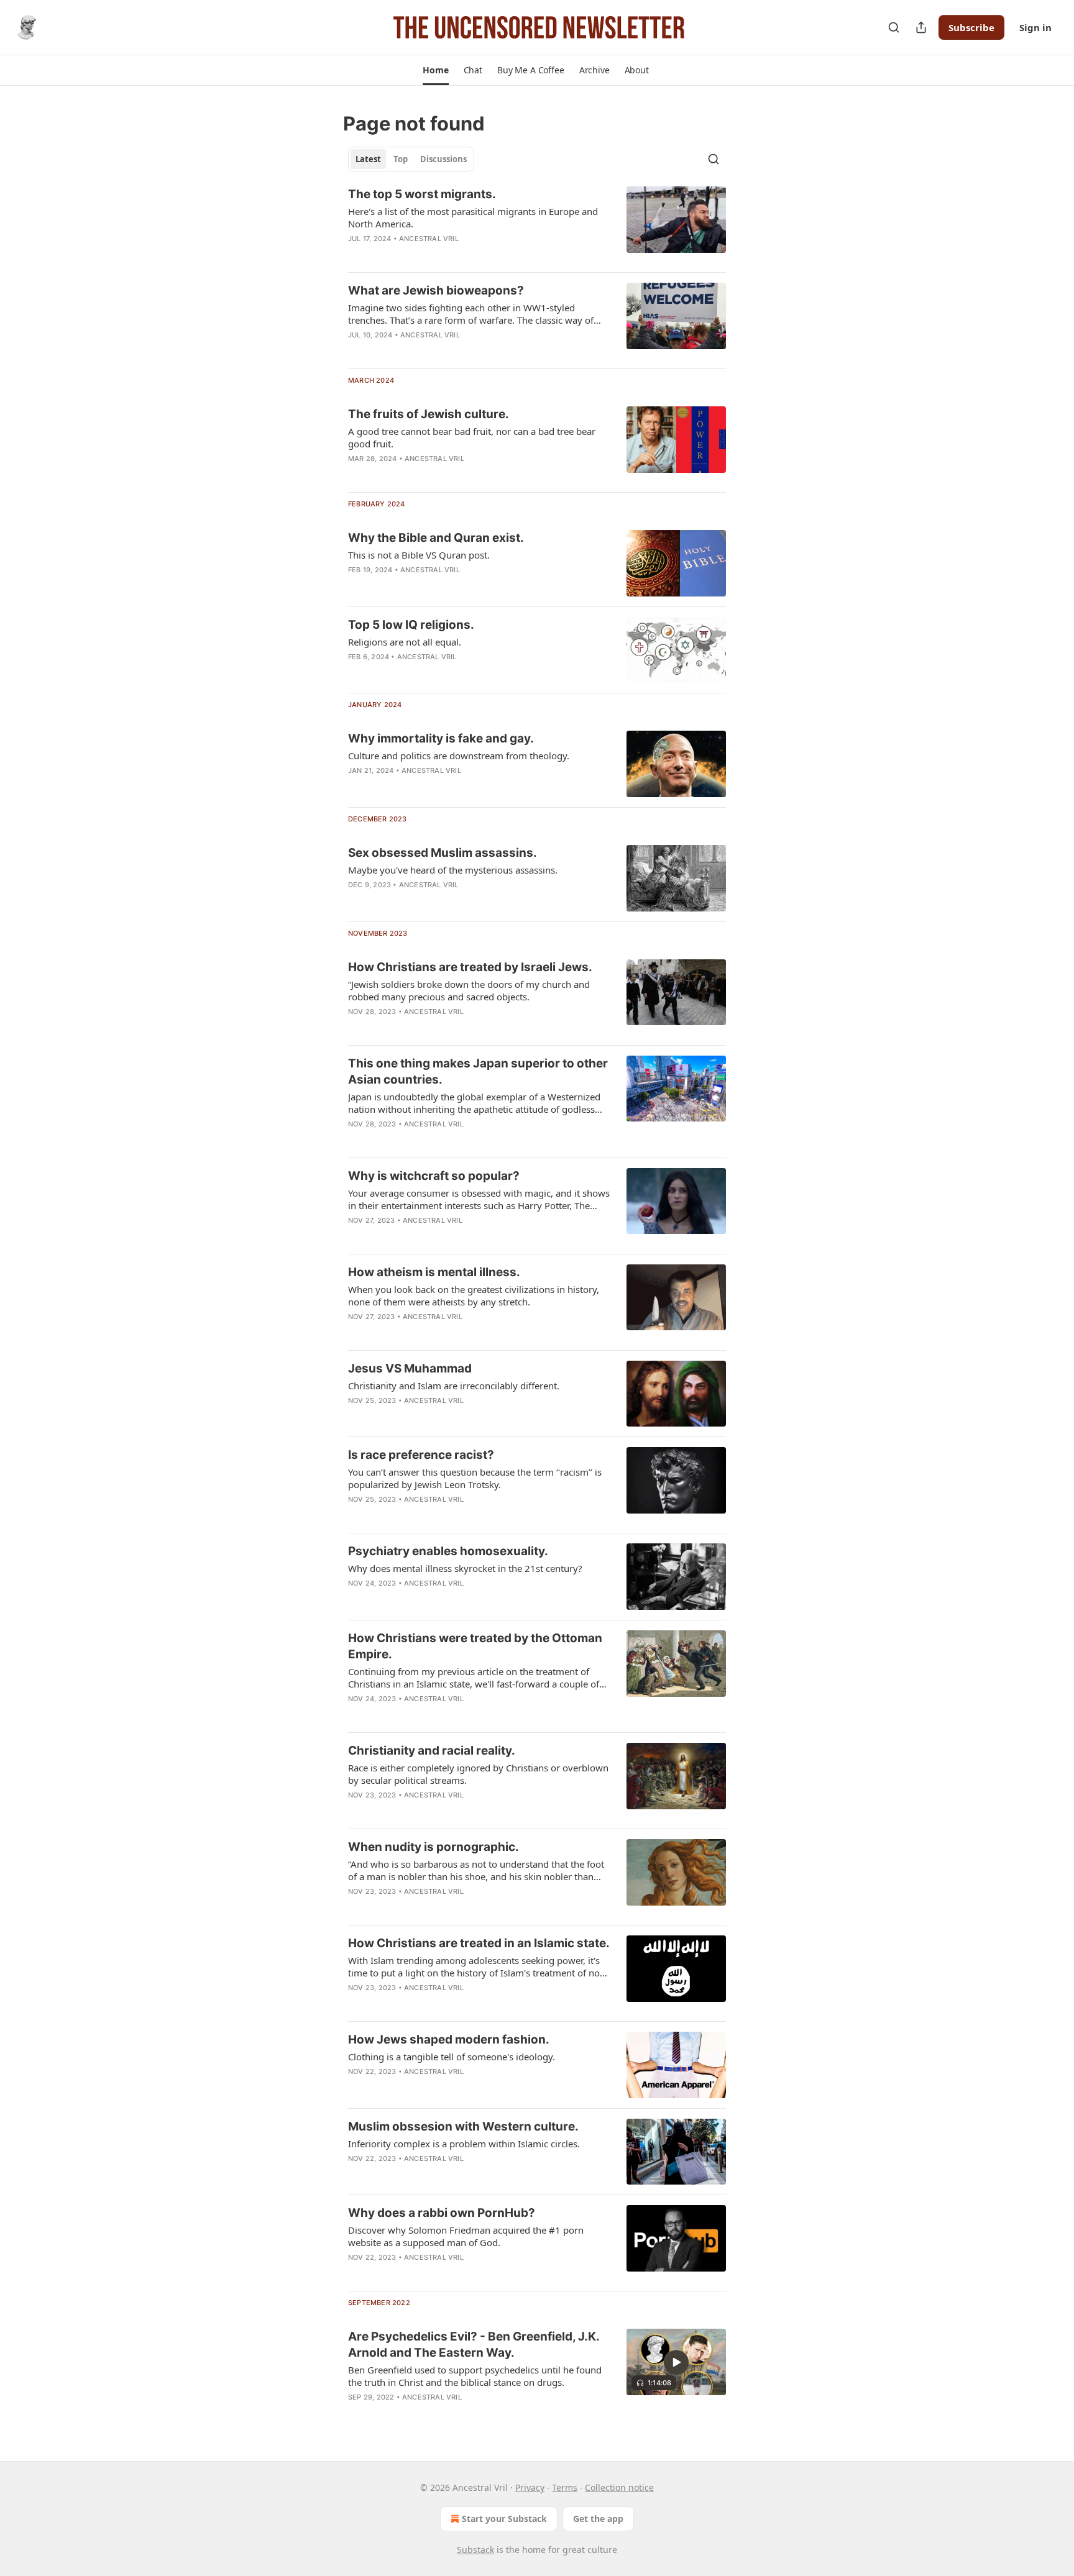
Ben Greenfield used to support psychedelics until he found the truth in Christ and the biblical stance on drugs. (475, 2376)
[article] (537, 224)
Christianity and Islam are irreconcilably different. (454, 1386)
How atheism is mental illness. (434, 1272)
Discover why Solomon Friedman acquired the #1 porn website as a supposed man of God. (466, 2236)
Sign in (1035, 27)
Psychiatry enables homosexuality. (448, 1551)
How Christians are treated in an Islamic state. (479, 1943)
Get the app (598, 2519)
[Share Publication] (921, 27)
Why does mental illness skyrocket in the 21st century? (465, 1568)
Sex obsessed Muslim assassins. (443, 853)
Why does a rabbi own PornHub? (442, 2213)
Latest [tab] (368, 159)
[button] (435, 70)
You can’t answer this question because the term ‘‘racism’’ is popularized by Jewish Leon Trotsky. (475, 1478)
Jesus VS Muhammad (410, 1368)
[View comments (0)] (441, 1028)
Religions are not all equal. (405, 642)
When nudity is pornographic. (434, 1847)
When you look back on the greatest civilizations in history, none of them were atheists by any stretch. (474, 1295)
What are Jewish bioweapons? (436, 290)
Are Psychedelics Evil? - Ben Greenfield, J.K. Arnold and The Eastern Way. (474, 2345)
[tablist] (411, 159)
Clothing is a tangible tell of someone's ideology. (452, 2057)
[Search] (894, 27)
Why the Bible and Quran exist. (436, 538)
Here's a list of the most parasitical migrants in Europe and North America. (473, 217)
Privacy (530, 2487)
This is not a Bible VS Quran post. (419, 555)
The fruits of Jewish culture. (429, 414)
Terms (565, 2487)
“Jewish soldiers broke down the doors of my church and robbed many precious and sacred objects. (469, 990)
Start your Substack (504, 2519)
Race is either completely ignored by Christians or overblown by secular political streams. (478, 1774)
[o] (676, 2362)
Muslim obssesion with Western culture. (463, 2126)
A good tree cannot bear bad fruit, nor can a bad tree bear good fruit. (472, 437)
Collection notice (619, 2487)
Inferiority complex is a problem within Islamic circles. (464, 2144)
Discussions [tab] (443, 159)
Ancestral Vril (429, 239)
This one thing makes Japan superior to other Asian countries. (478, 1071)
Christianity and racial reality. (432, 1751)
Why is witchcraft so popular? (434, 1176)
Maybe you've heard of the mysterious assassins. (453, 870)
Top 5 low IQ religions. (411, 625)
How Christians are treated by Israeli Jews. (470, 967)
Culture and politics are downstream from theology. (459, 756)
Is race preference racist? (421, 1455)
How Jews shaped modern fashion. (449, 2039)
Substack (475, 2550)
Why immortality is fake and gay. (441, 738)
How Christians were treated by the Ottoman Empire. (475, 1646)
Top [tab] (401, 159)
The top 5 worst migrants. (422, 194)
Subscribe (971, 27)
